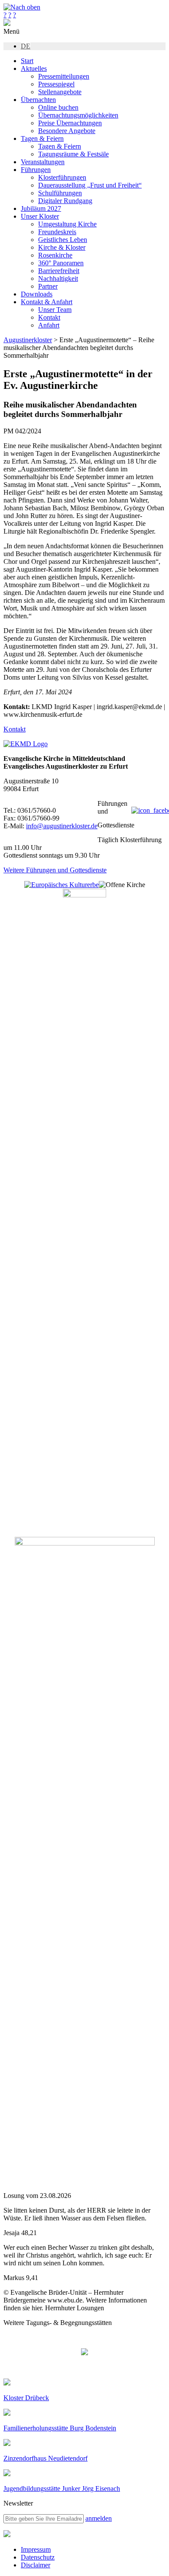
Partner (48, 286)
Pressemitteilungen (64, 76)
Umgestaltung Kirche (67, 224)
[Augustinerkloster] (7, 24)
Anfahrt (49, 325)
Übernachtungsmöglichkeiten (78, 115)
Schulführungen (60, 193)
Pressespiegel (56, 84)
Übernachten (38, 100)
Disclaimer (36, 2565)
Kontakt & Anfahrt (47, 302)
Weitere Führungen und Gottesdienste (55, 870)
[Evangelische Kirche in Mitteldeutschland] (7, 2535)
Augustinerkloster (28, 340)
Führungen (36, 170)
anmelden (99, 2518)
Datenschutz (38, 2557)
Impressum (36, 2549)
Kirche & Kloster (62, 247)
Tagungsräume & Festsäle (73, 154)
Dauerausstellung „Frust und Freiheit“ (90, 185)
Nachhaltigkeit (58, 278)
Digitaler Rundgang (65, 201)
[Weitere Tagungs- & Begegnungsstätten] (84, 2353)
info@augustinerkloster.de (62, 826)
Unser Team (55, 310)
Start (27, 61)
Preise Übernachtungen (70, 123)
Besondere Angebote (67, 131)
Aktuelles (34, 68)
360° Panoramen (61, 263)
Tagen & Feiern (42, 138)
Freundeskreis (57, 232)
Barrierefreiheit (59, 271)
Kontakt (49, 317)
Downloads (37, 294)
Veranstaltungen (43, 162)
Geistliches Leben (63, 240)
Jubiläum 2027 (41, 208)
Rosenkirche (55, 255)
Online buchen (58, 107)
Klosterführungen (62, 177)
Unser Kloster (40, 216)
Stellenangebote (60, 92)
